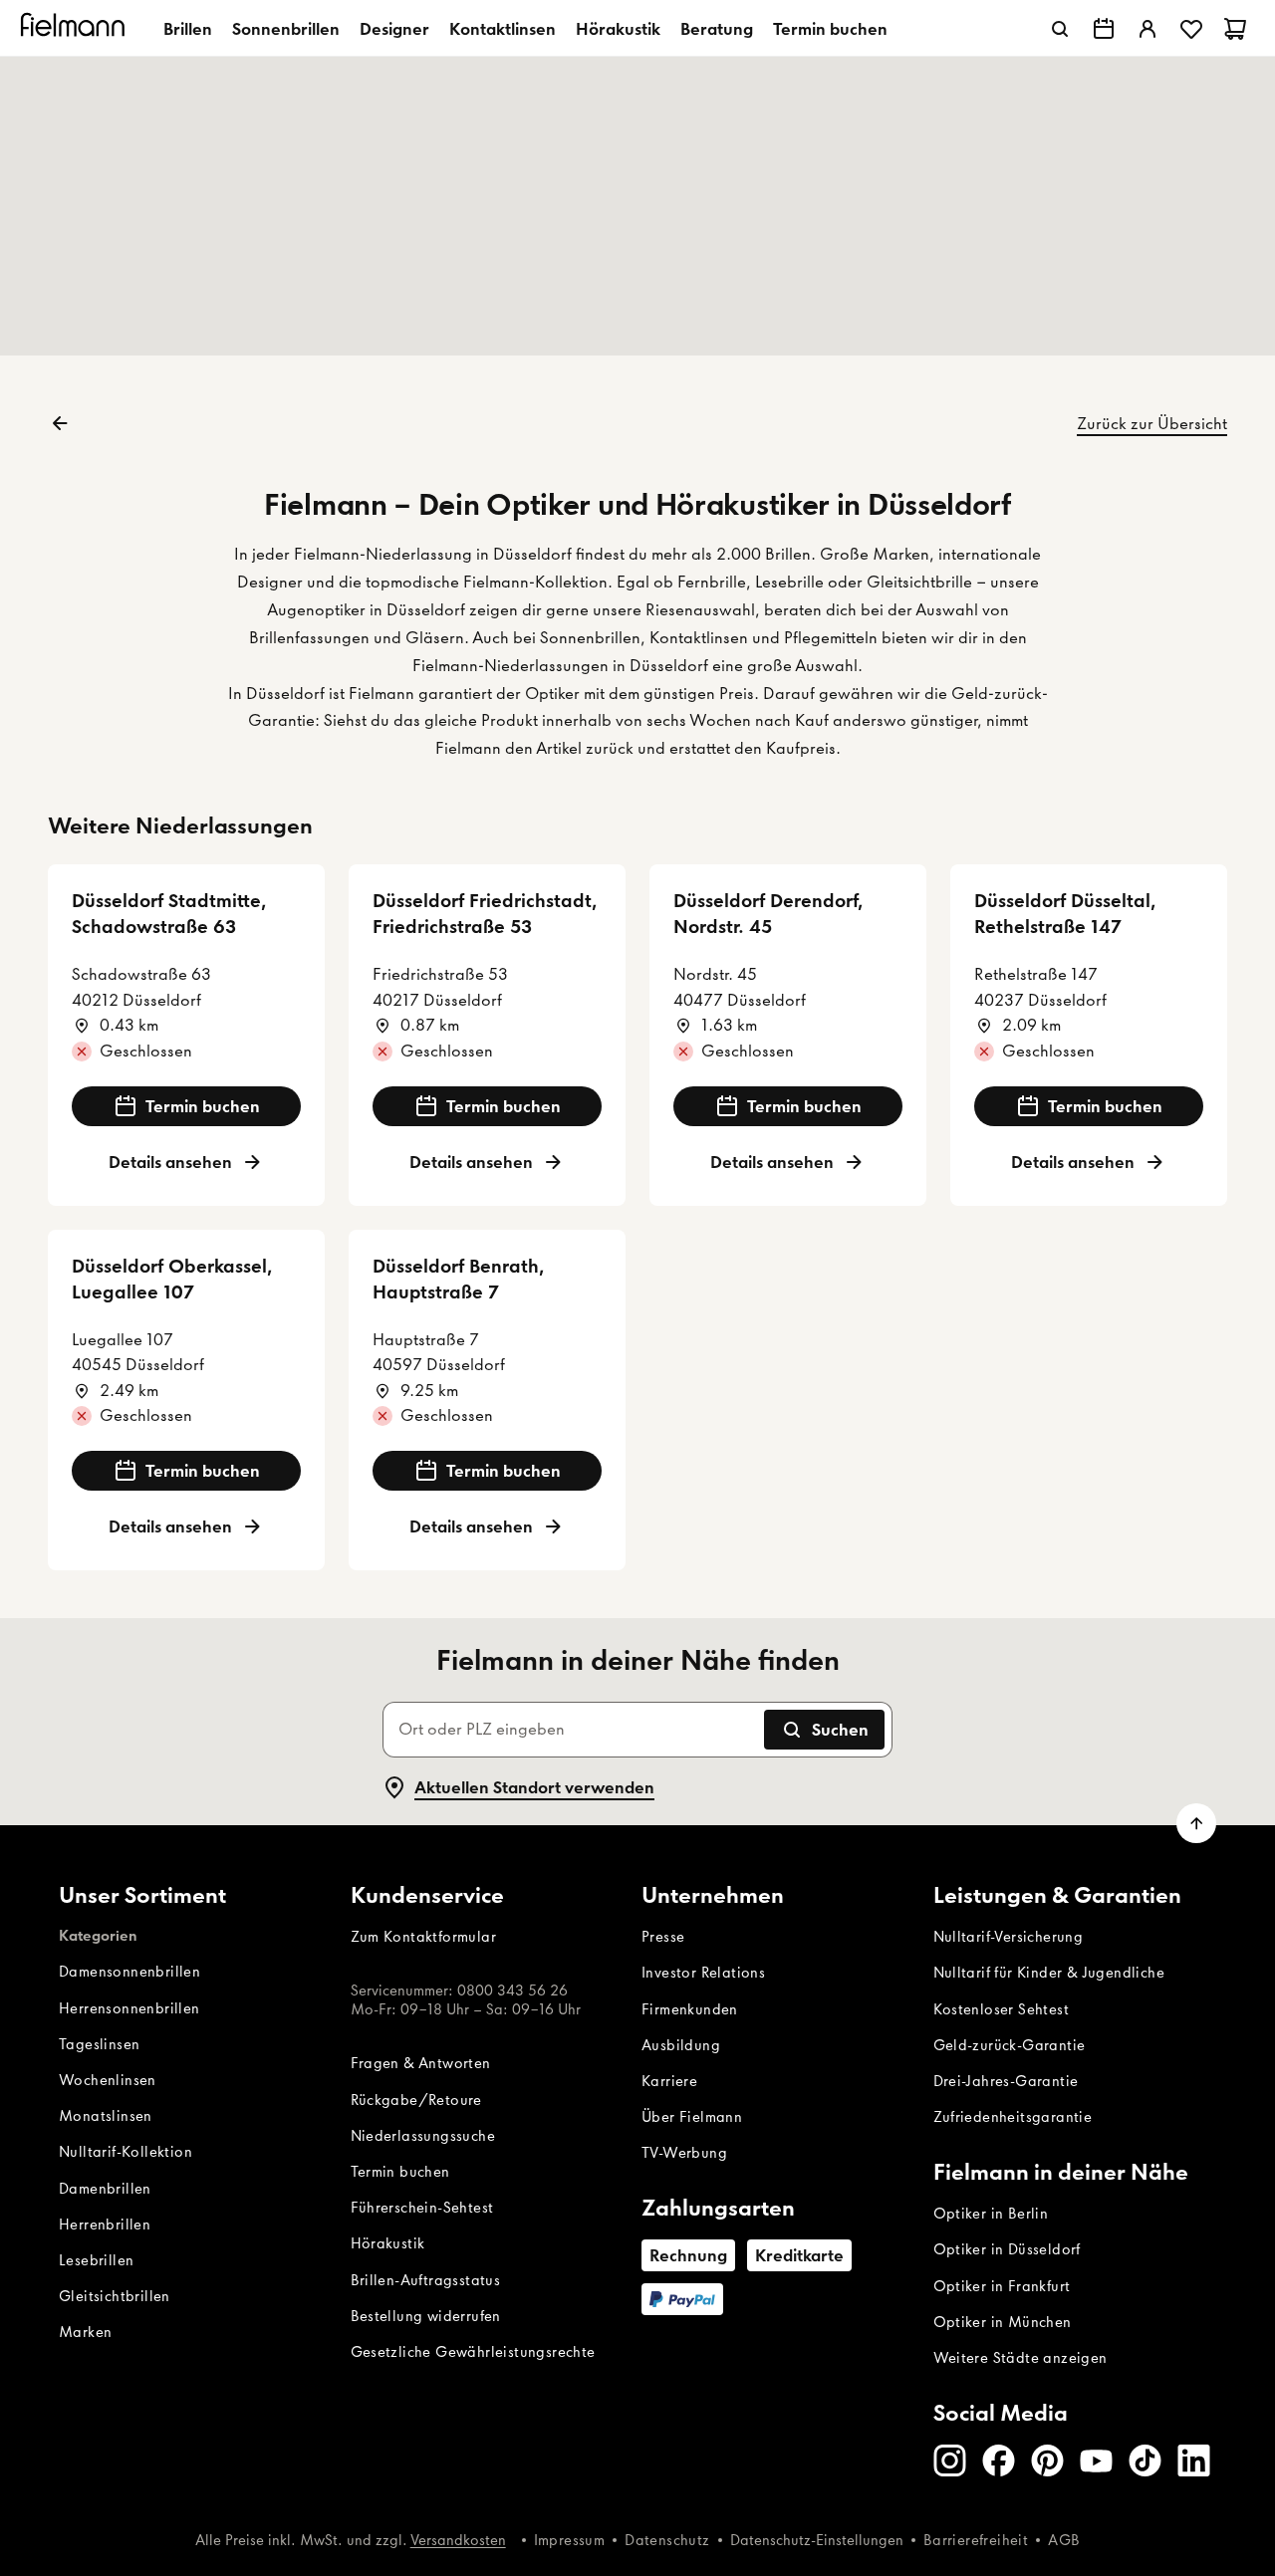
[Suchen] (1060, 29)
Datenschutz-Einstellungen (817, 2540)
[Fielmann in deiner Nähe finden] (1104, 29)
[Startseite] (76, 28)
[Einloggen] (1147, 29)
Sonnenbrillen (286, 29)
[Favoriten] (1191, 29)
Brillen (188, 29)
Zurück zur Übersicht (1152, 423)
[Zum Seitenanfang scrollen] (1196, 1823)
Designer (394, 29)
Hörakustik (618, 29)
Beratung (717, 29)
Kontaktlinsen (503, 29)
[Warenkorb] (1235, 29)
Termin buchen (830, 29)
